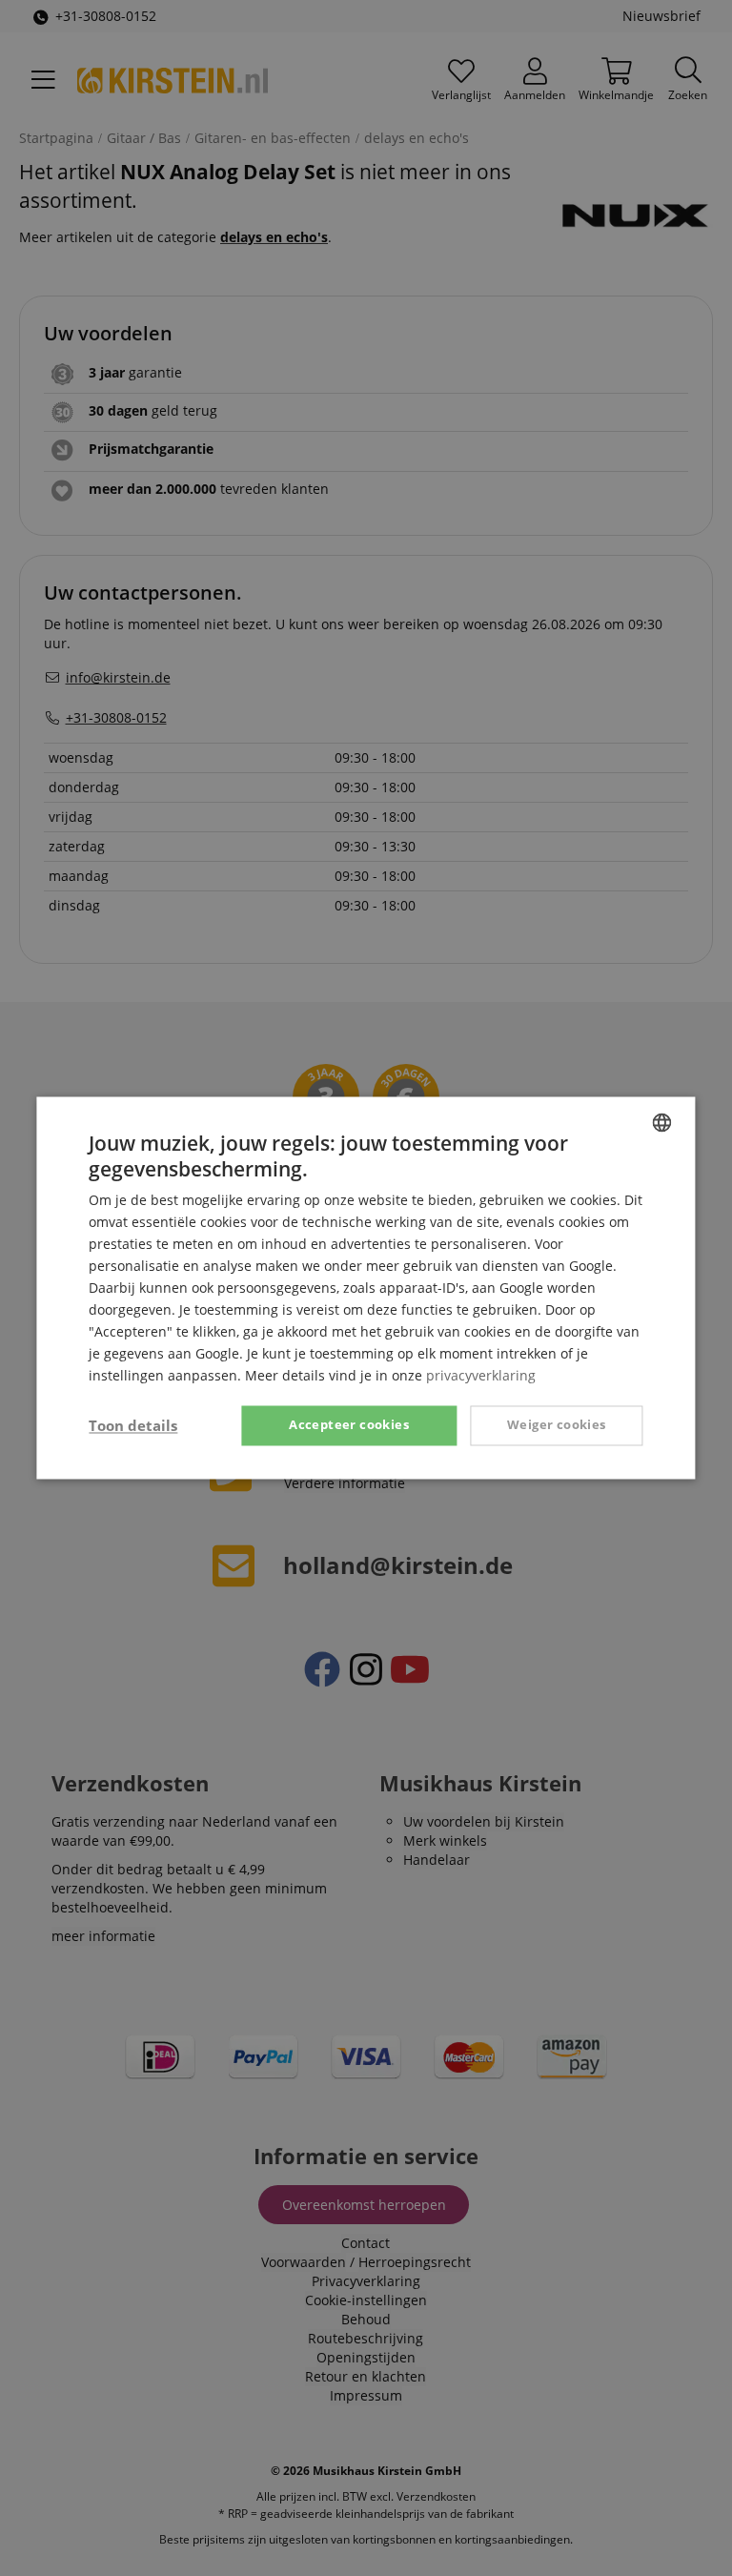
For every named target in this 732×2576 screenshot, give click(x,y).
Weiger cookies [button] (557, 1425)
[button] (133, 1426)
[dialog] (366, 1288)
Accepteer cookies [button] (349, 1425)
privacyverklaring (481, 1376)
